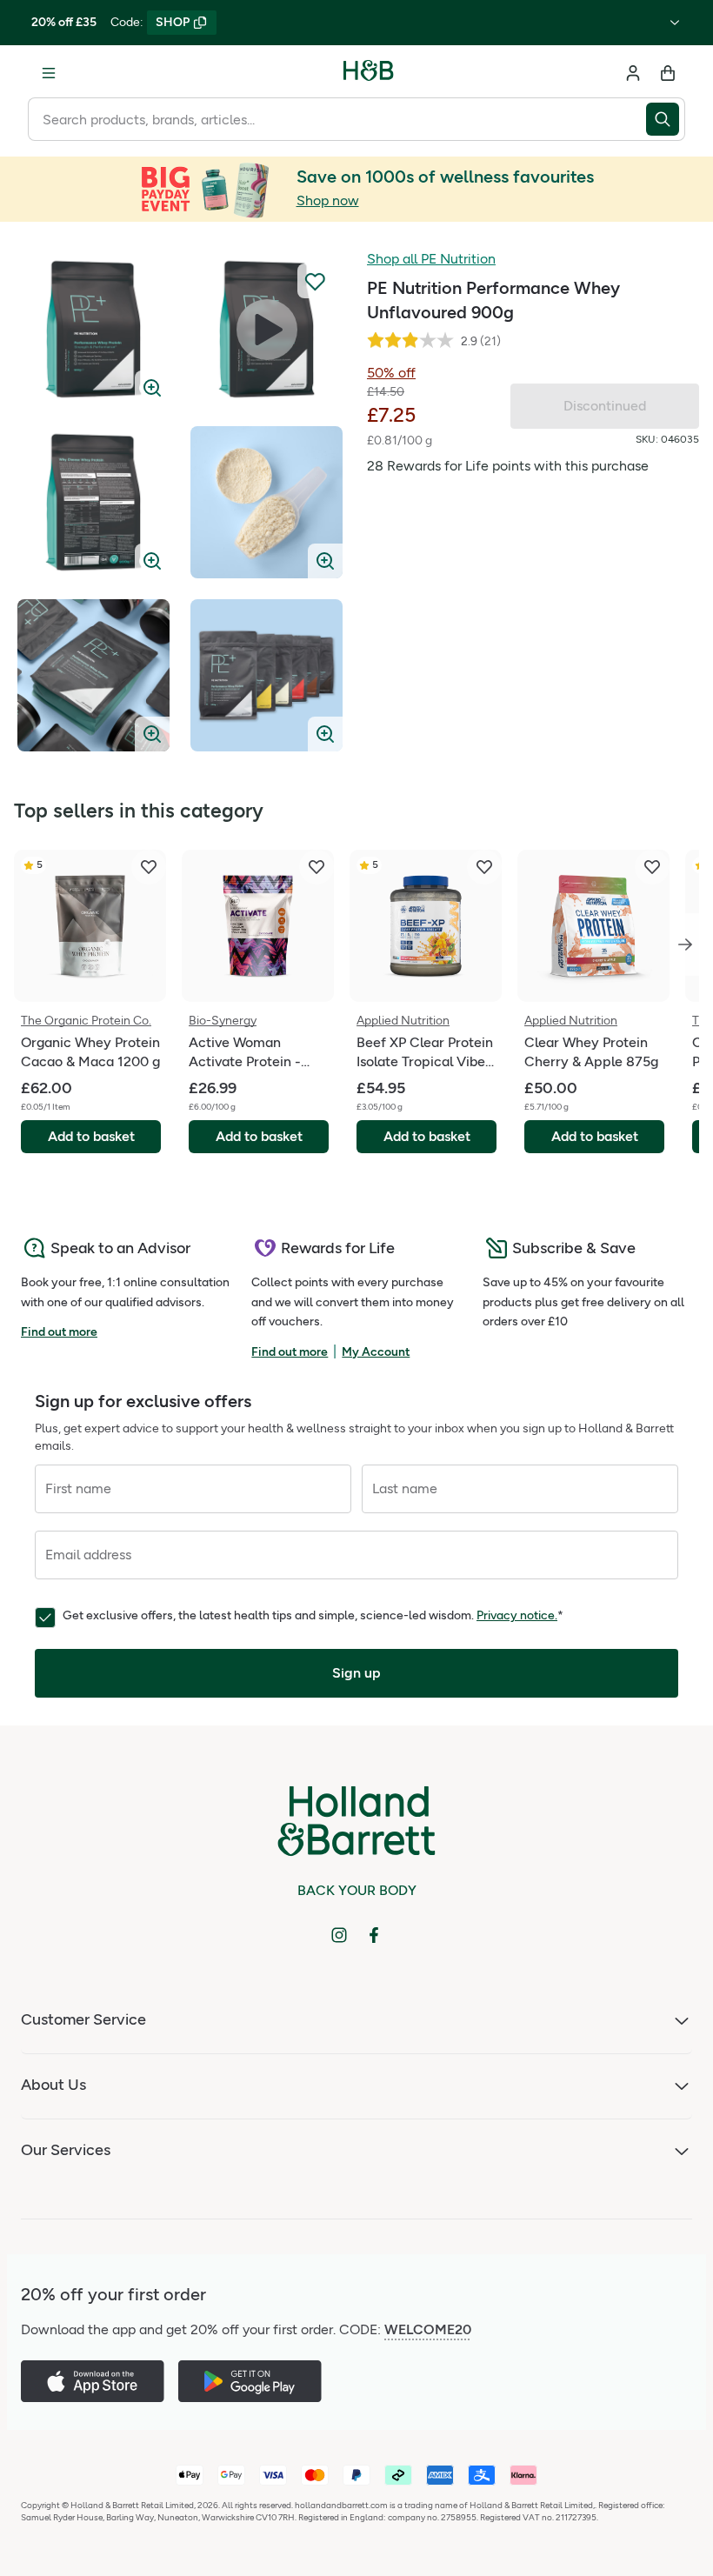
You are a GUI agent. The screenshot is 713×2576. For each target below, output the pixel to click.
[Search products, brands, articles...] (666, 119)
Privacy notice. (517, 1615)
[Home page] (369, 73)
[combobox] (337, 119)
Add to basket (91, 1136)
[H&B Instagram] (339, 1935)
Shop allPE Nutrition (431, 259)
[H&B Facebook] (374, 1935)
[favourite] (149, 867)
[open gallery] (93, 329)
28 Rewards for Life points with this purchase (508, 466)
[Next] (685, 944)
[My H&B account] (633, 73)
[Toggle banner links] (675, 23)
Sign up (356, 1673)
